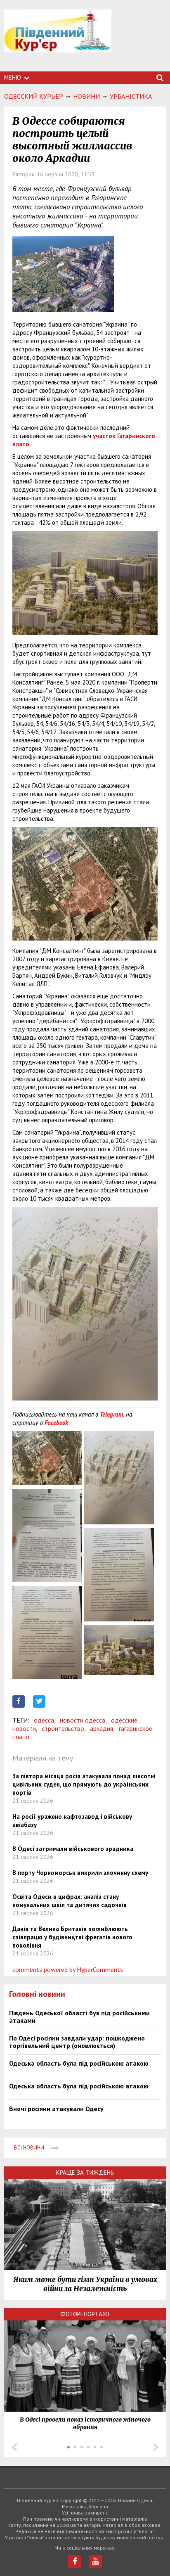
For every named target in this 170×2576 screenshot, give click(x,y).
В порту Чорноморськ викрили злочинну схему (80, 1873)
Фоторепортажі (85, 2314)
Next (156, 2447)
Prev (14, 2447)
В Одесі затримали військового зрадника (73, 1849)
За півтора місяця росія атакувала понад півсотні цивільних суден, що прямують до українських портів (84, 1784)
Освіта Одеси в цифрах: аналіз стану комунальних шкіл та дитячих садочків (70, 1901)
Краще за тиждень (85, 2172)
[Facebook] (74, 2561)
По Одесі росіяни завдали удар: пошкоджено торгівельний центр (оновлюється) (77, 2042)
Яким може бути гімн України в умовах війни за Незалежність (85, 2284)
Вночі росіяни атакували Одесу (56, 2109)
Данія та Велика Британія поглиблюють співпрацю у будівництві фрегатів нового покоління (72, 1937)
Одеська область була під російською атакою (79, 2063)
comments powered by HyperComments (68, 1969)
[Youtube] (96, 2561)
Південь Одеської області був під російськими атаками (79, 2017)
